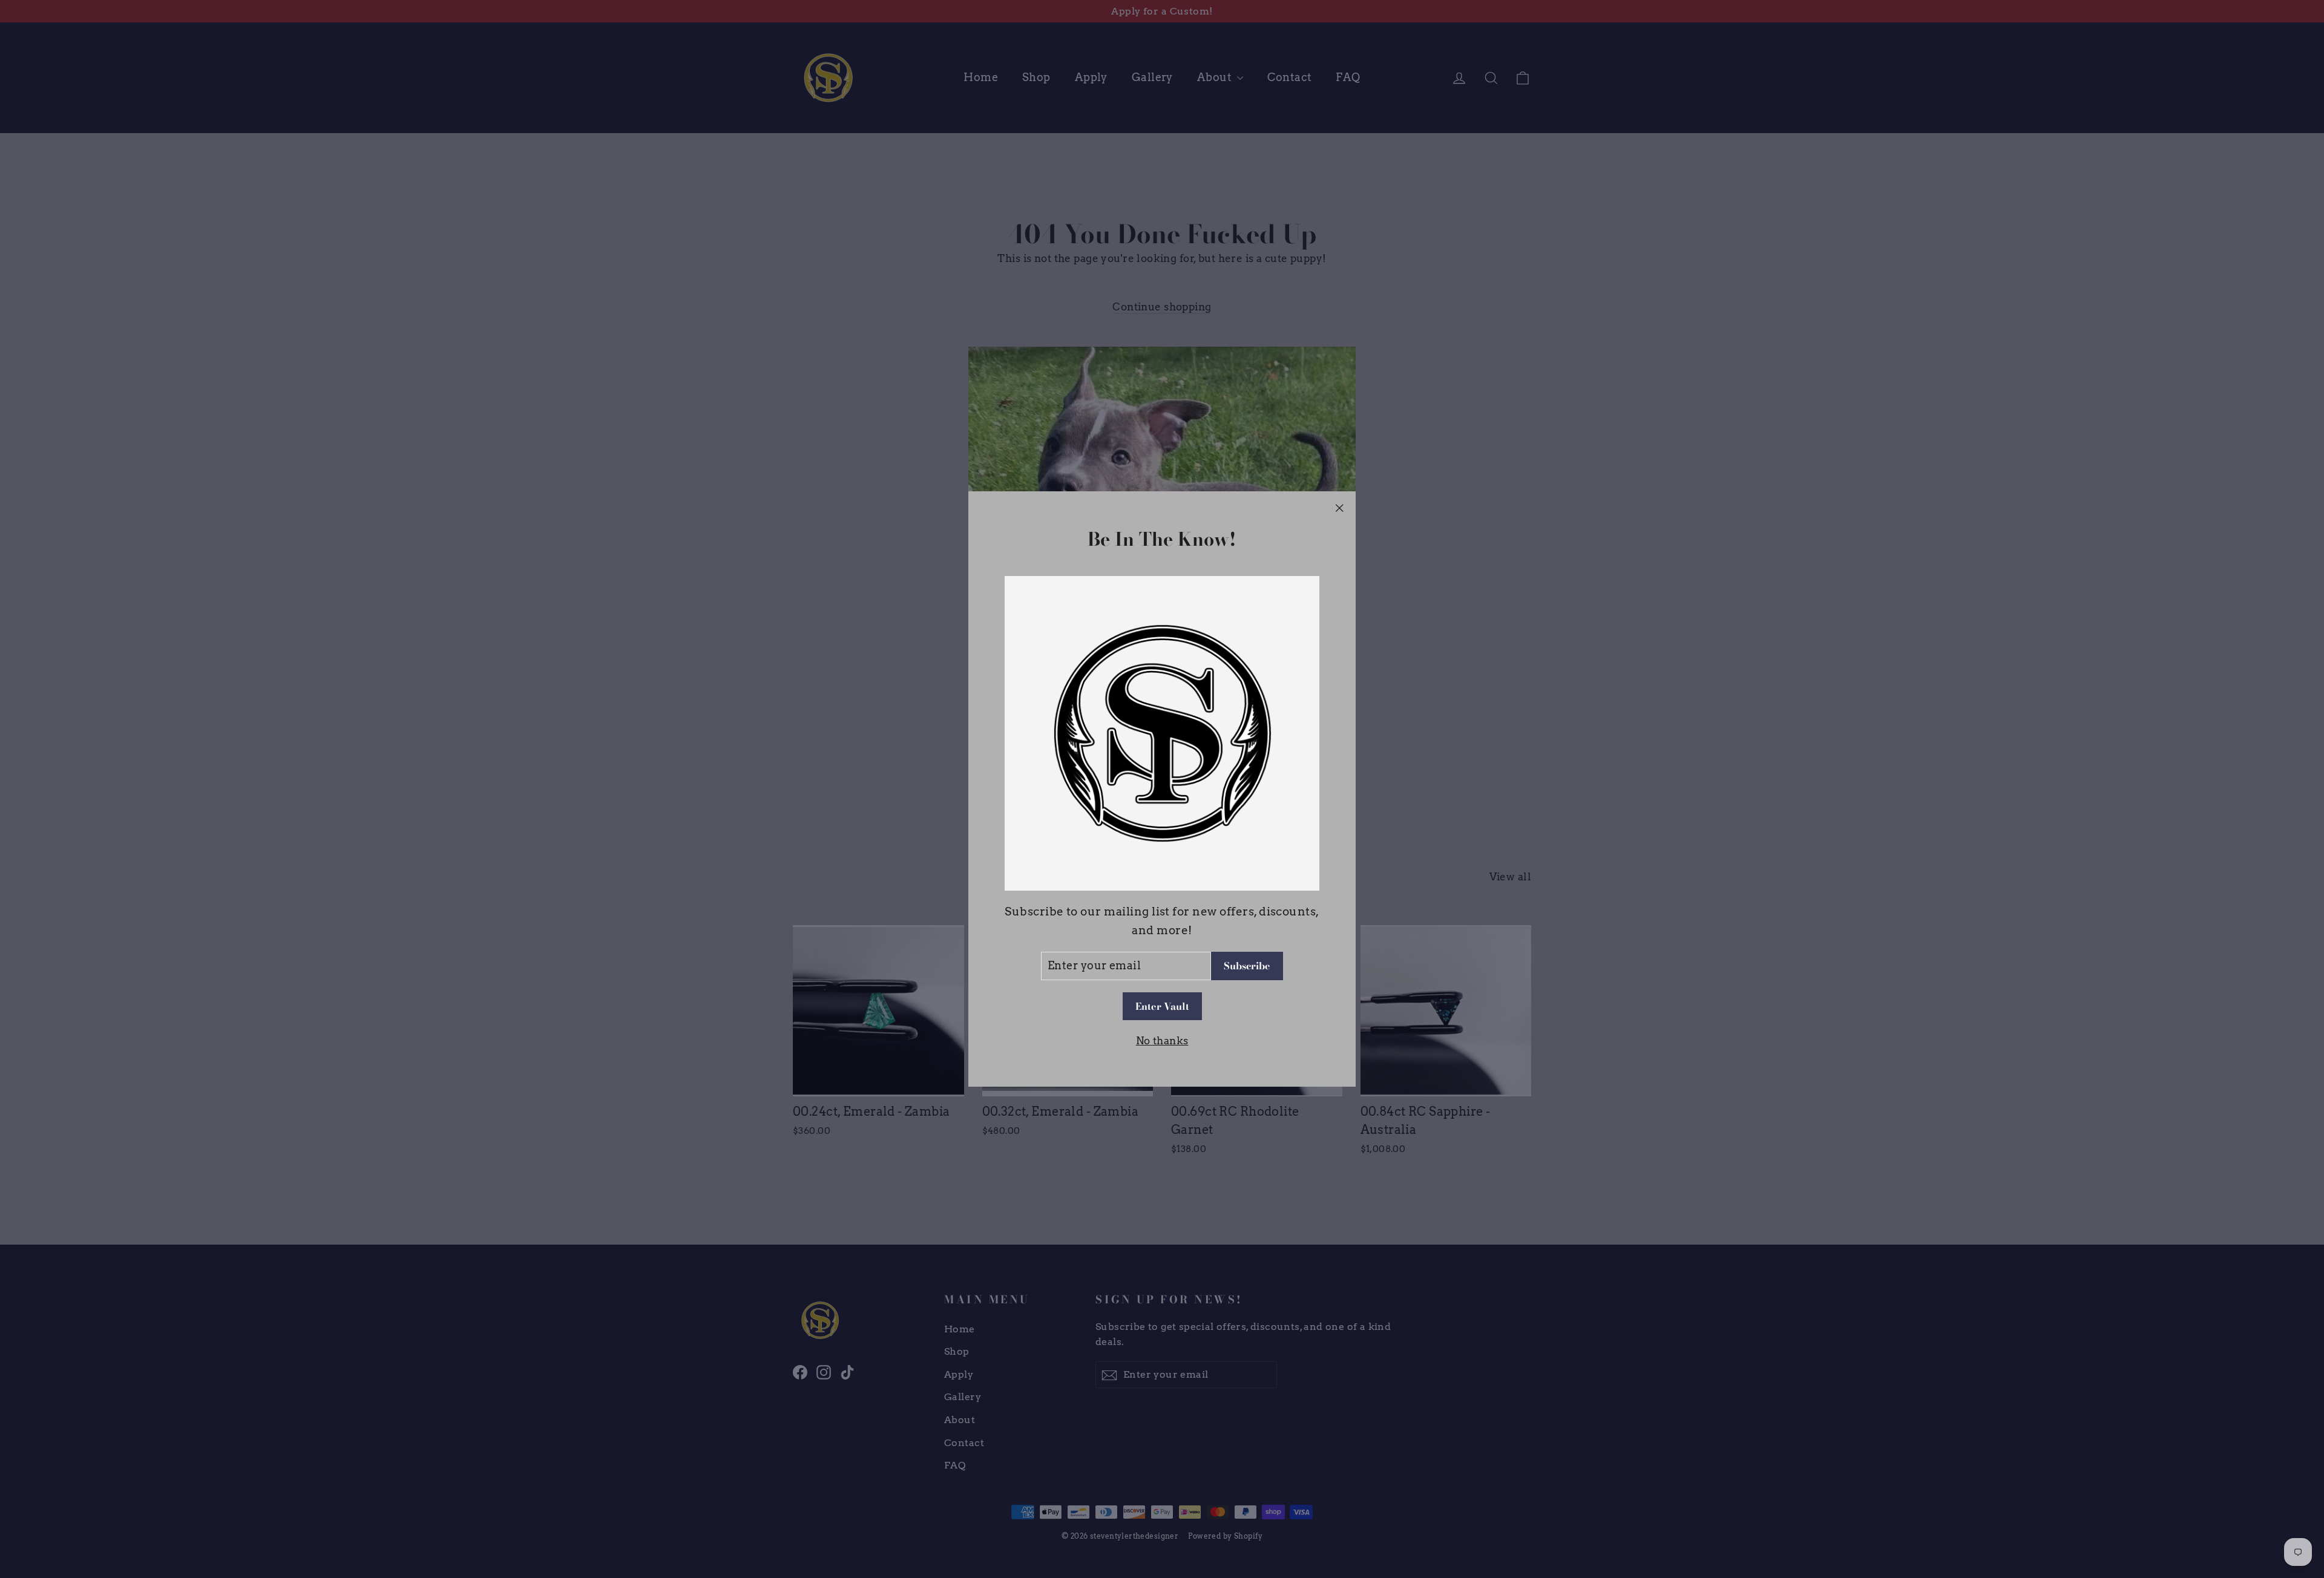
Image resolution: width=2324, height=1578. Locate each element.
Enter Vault (1162, 1006)
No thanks (1162, 1041)
